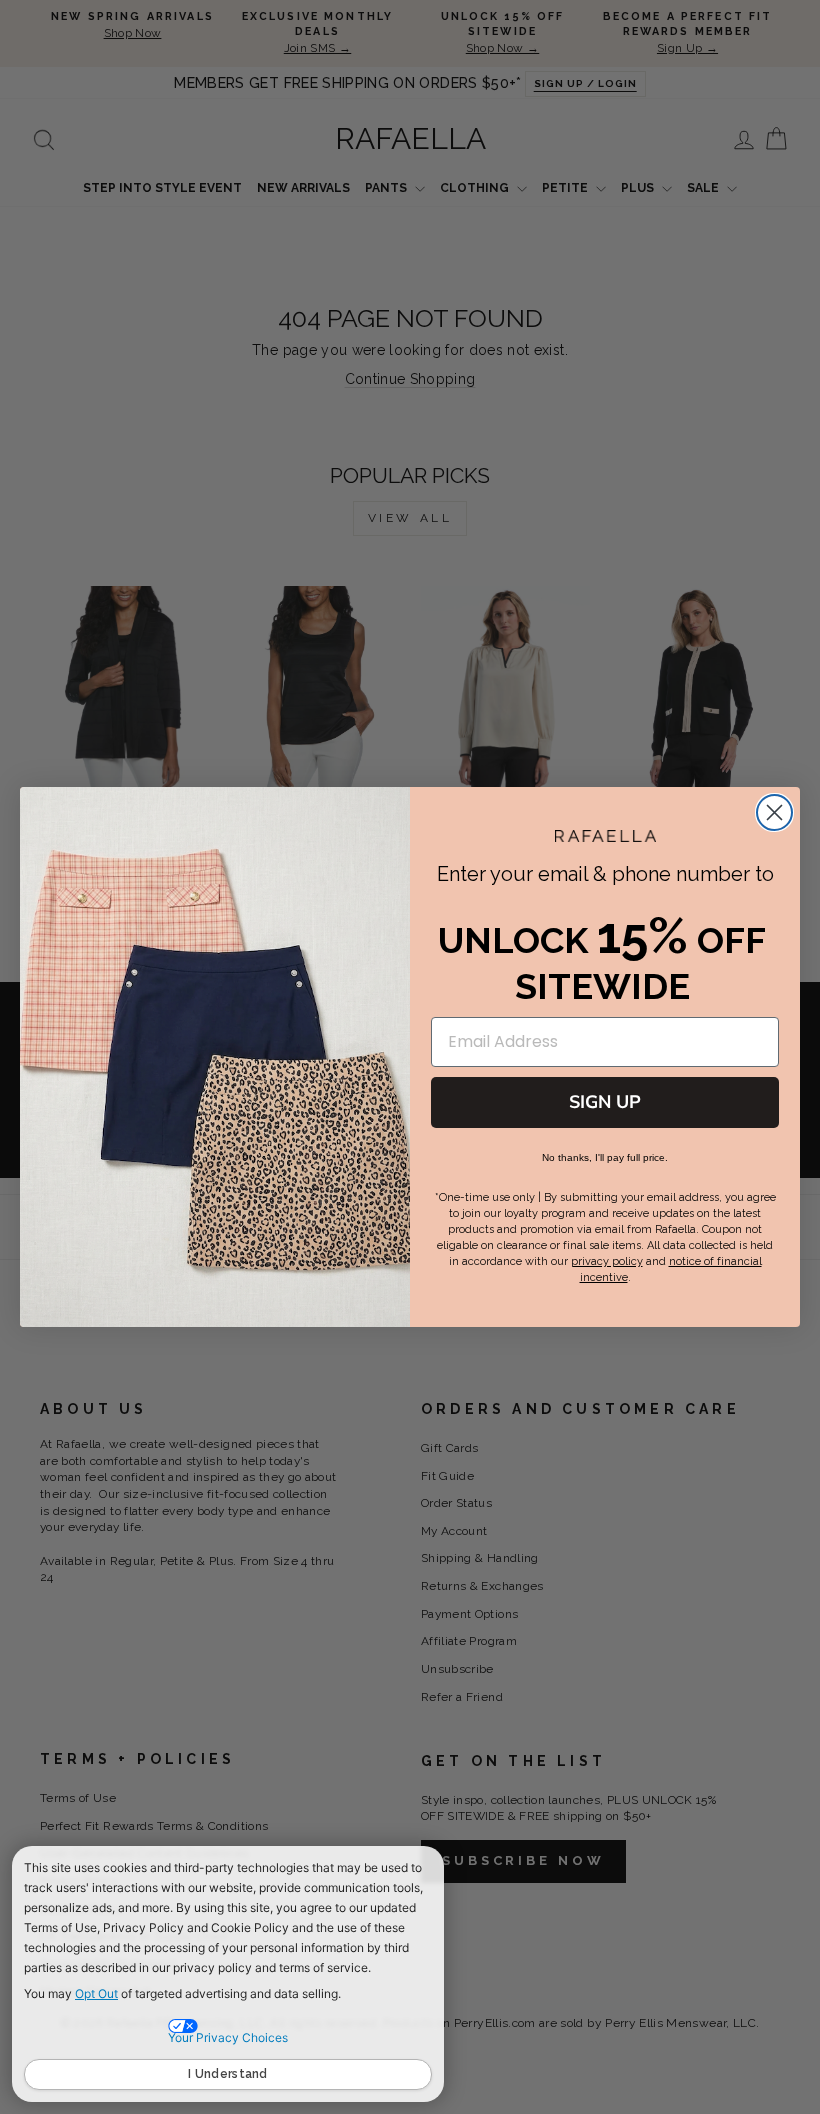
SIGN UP (605, 1102)
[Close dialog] (774, 812)
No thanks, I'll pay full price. (605, 1157)
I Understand (228, 2074)
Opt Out (96, 1993)
